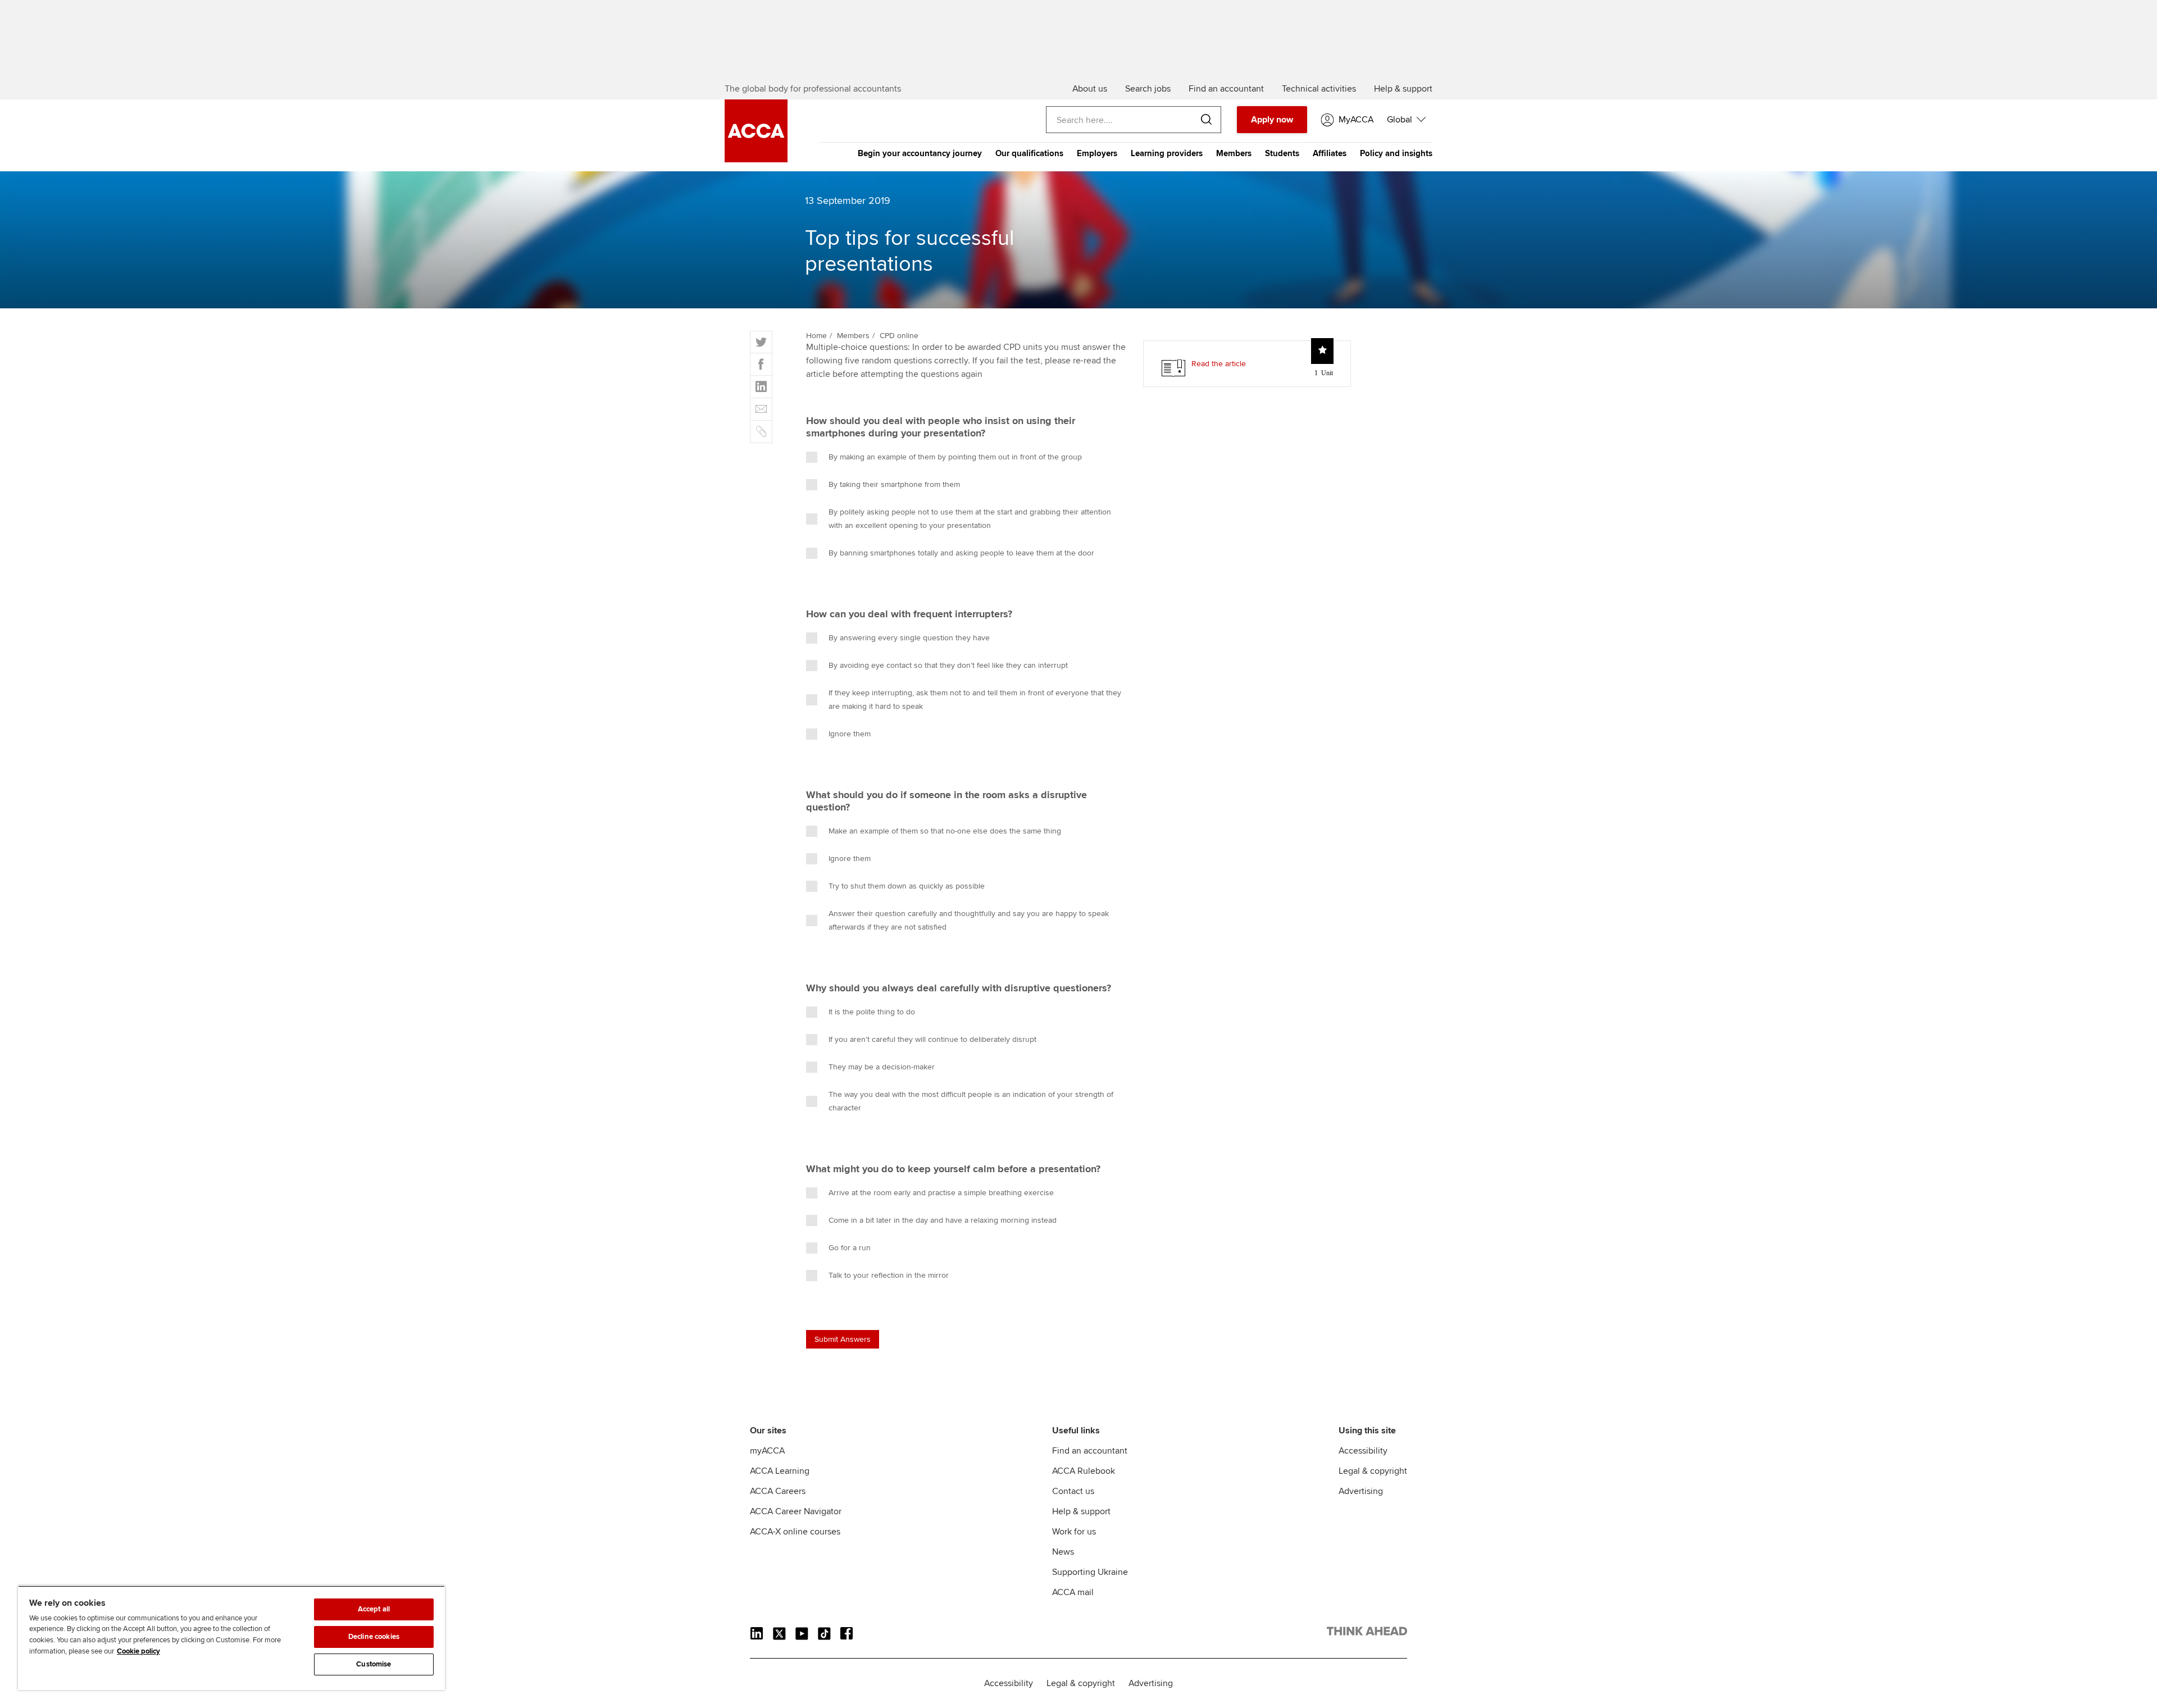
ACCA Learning (780, 1471)
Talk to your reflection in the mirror (889, 1275)
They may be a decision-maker (882, 1067)
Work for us (1074, 1532)
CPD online (899, 336)
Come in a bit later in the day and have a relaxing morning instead (943, 1220)
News (1063, 1552)
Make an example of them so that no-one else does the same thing (945, 831)
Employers (1097, 153)
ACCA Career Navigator (796, 1511)
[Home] (756, 160)
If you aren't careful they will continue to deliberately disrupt (932, 1039)
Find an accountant (1090, 1451)
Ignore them (850, 734)
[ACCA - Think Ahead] (1367, 1633)
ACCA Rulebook (1084, 1471)
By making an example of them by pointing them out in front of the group (955, 457)
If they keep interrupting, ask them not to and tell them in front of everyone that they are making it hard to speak (975, 700)
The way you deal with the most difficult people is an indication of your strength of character (971, 1101)
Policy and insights (1396, 153)
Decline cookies (374, 1637)
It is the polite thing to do (872, 1012)
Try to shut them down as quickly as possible (907, 886)
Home (816, 336)
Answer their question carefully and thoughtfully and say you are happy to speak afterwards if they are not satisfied (969, 920)
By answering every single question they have (909, 638)
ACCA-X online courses (795, 1532)
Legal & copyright (1373, 1471)
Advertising (1361, 1491)
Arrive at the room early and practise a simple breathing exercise (941, 1193)
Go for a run (850, 1248)
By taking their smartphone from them (894, 484)
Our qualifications (1029, 153)
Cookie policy (138, 1651)
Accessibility (1363, 1451)
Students (1282, 153)
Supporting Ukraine (1090, 1572)
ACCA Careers (778, 1491)
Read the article (1219, 364)
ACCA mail (1073, 1592)
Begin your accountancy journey (920, 153)
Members (1234, 153)
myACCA (767, 1451)
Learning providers (1167, 153)
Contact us (1073, 1491)
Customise (374, 1664)
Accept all (374, 1609)
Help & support (1081, 1511)
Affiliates (1330, 153)
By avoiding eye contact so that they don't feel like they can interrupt (948, 665)
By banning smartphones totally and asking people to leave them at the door (961, 553)
